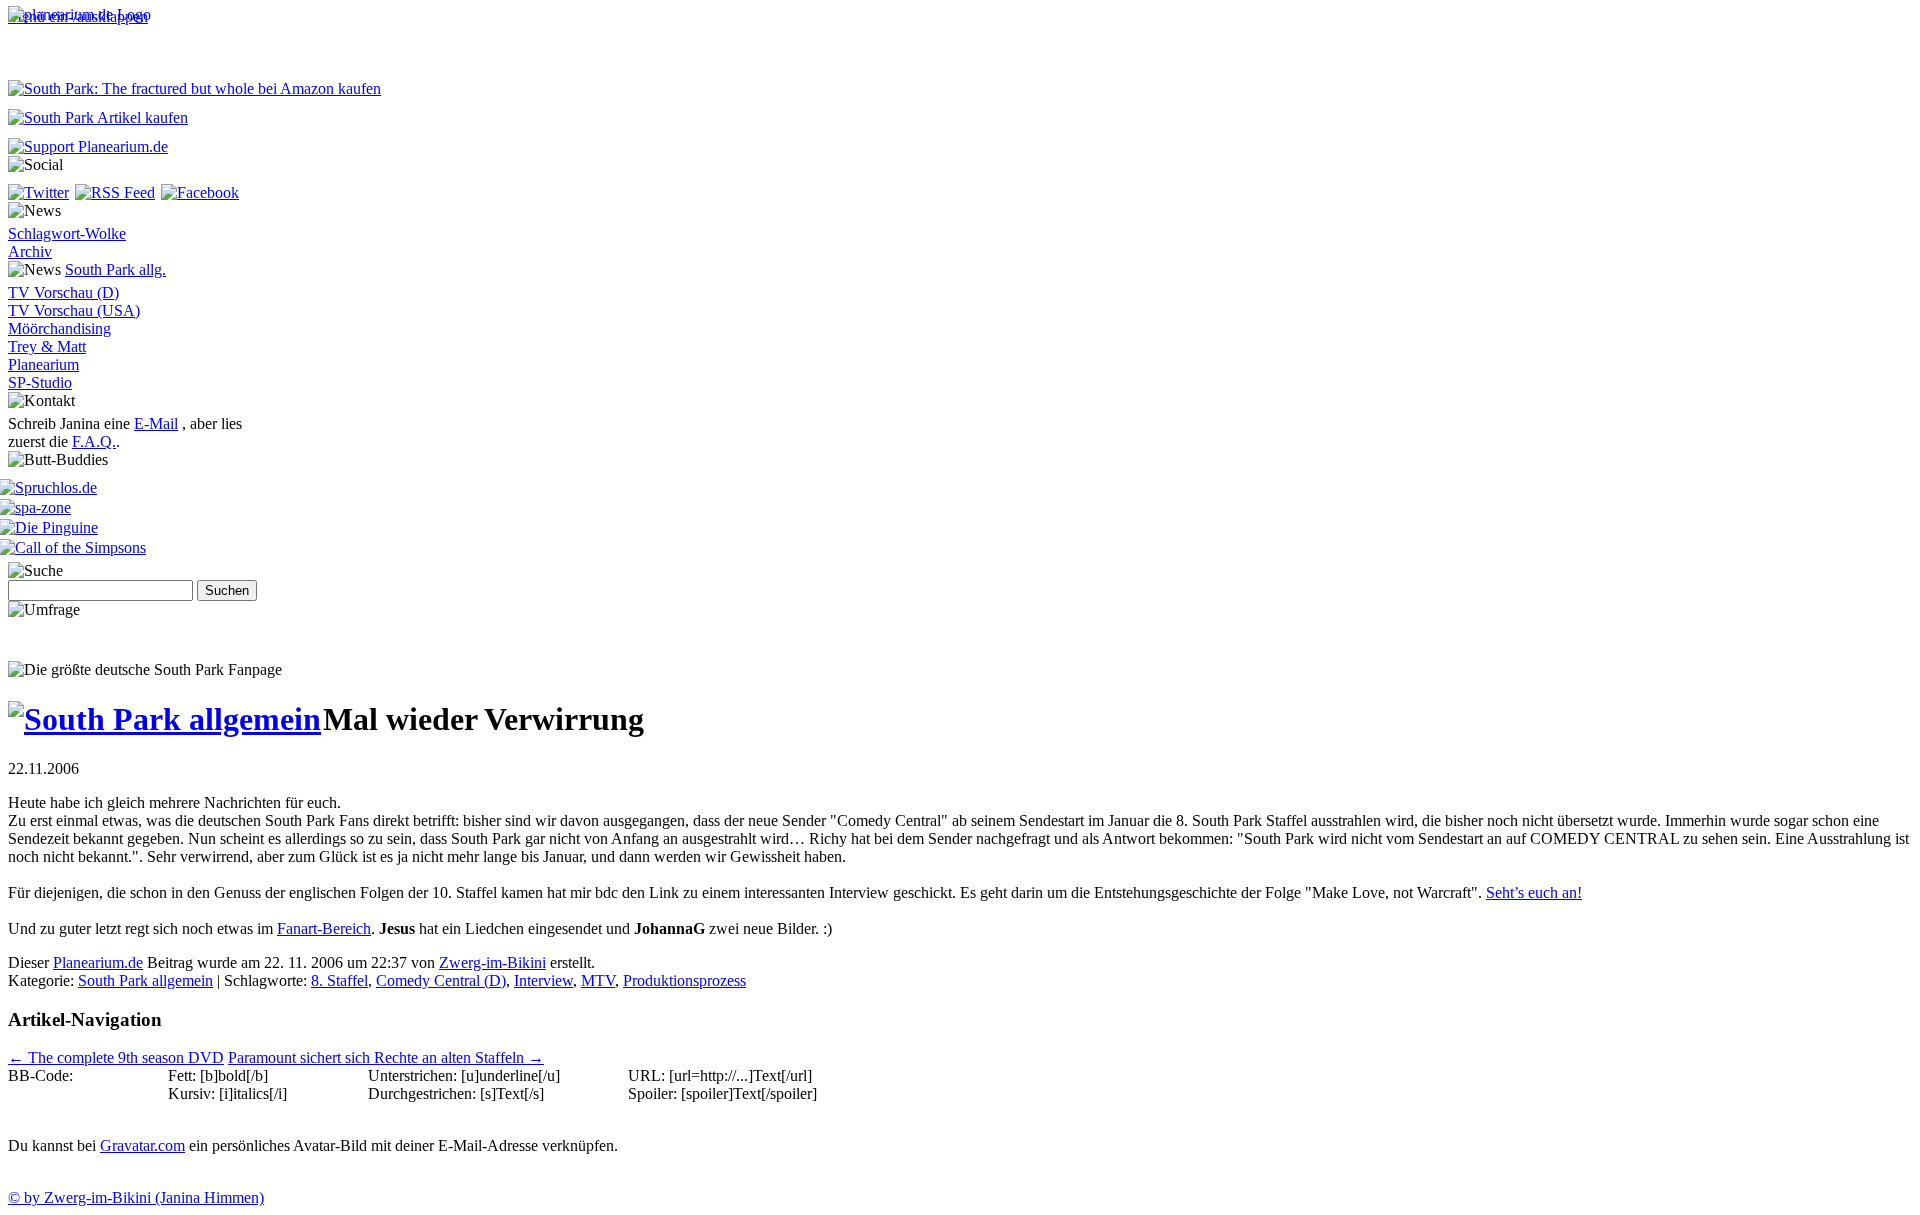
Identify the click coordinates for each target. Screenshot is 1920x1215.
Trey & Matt (47, 346)
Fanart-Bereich (324, 928)
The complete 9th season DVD (116, 1057)
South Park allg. (115, 269)
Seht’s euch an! (1534, 892)
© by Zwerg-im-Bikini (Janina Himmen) (136, 1197)
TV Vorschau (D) (63, 292)
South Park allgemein (145, 980)
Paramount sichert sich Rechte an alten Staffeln (386, 1057)
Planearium (43, 364)
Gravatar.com (142, 1145)
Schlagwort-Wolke (67, 233)
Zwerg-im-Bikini (492, 962)
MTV (598, 980)
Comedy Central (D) (441, 980)
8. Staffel (339, 980)
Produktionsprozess (684, 980)
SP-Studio (40, 382)
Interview (543, 980)
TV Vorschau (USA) (74, 310)
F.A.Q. (94, 441)
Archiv (30, 251)
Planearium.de (98, 962)
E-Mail (156, 423)
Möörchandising (59, 328)
